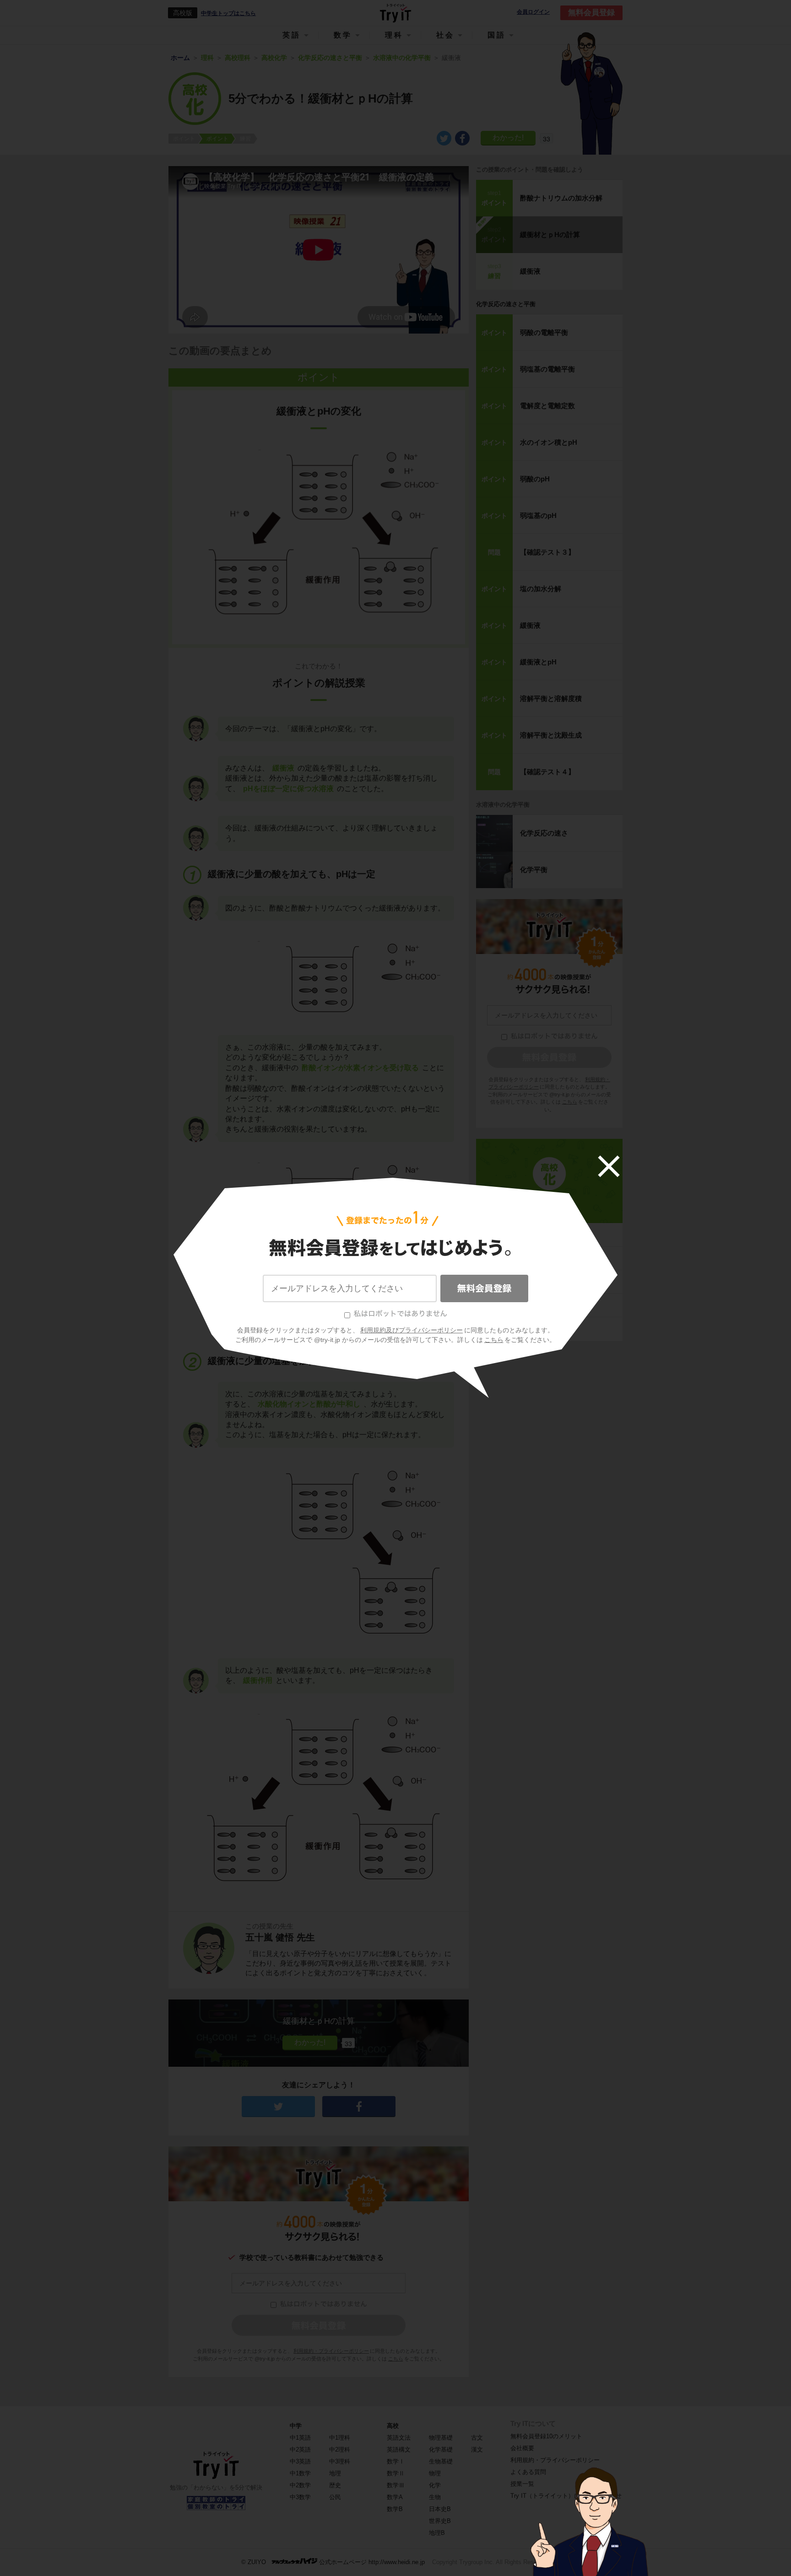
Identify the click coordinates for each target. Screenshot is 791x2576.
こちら (494, 1340)
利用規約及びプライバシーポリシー (412, 1330)
